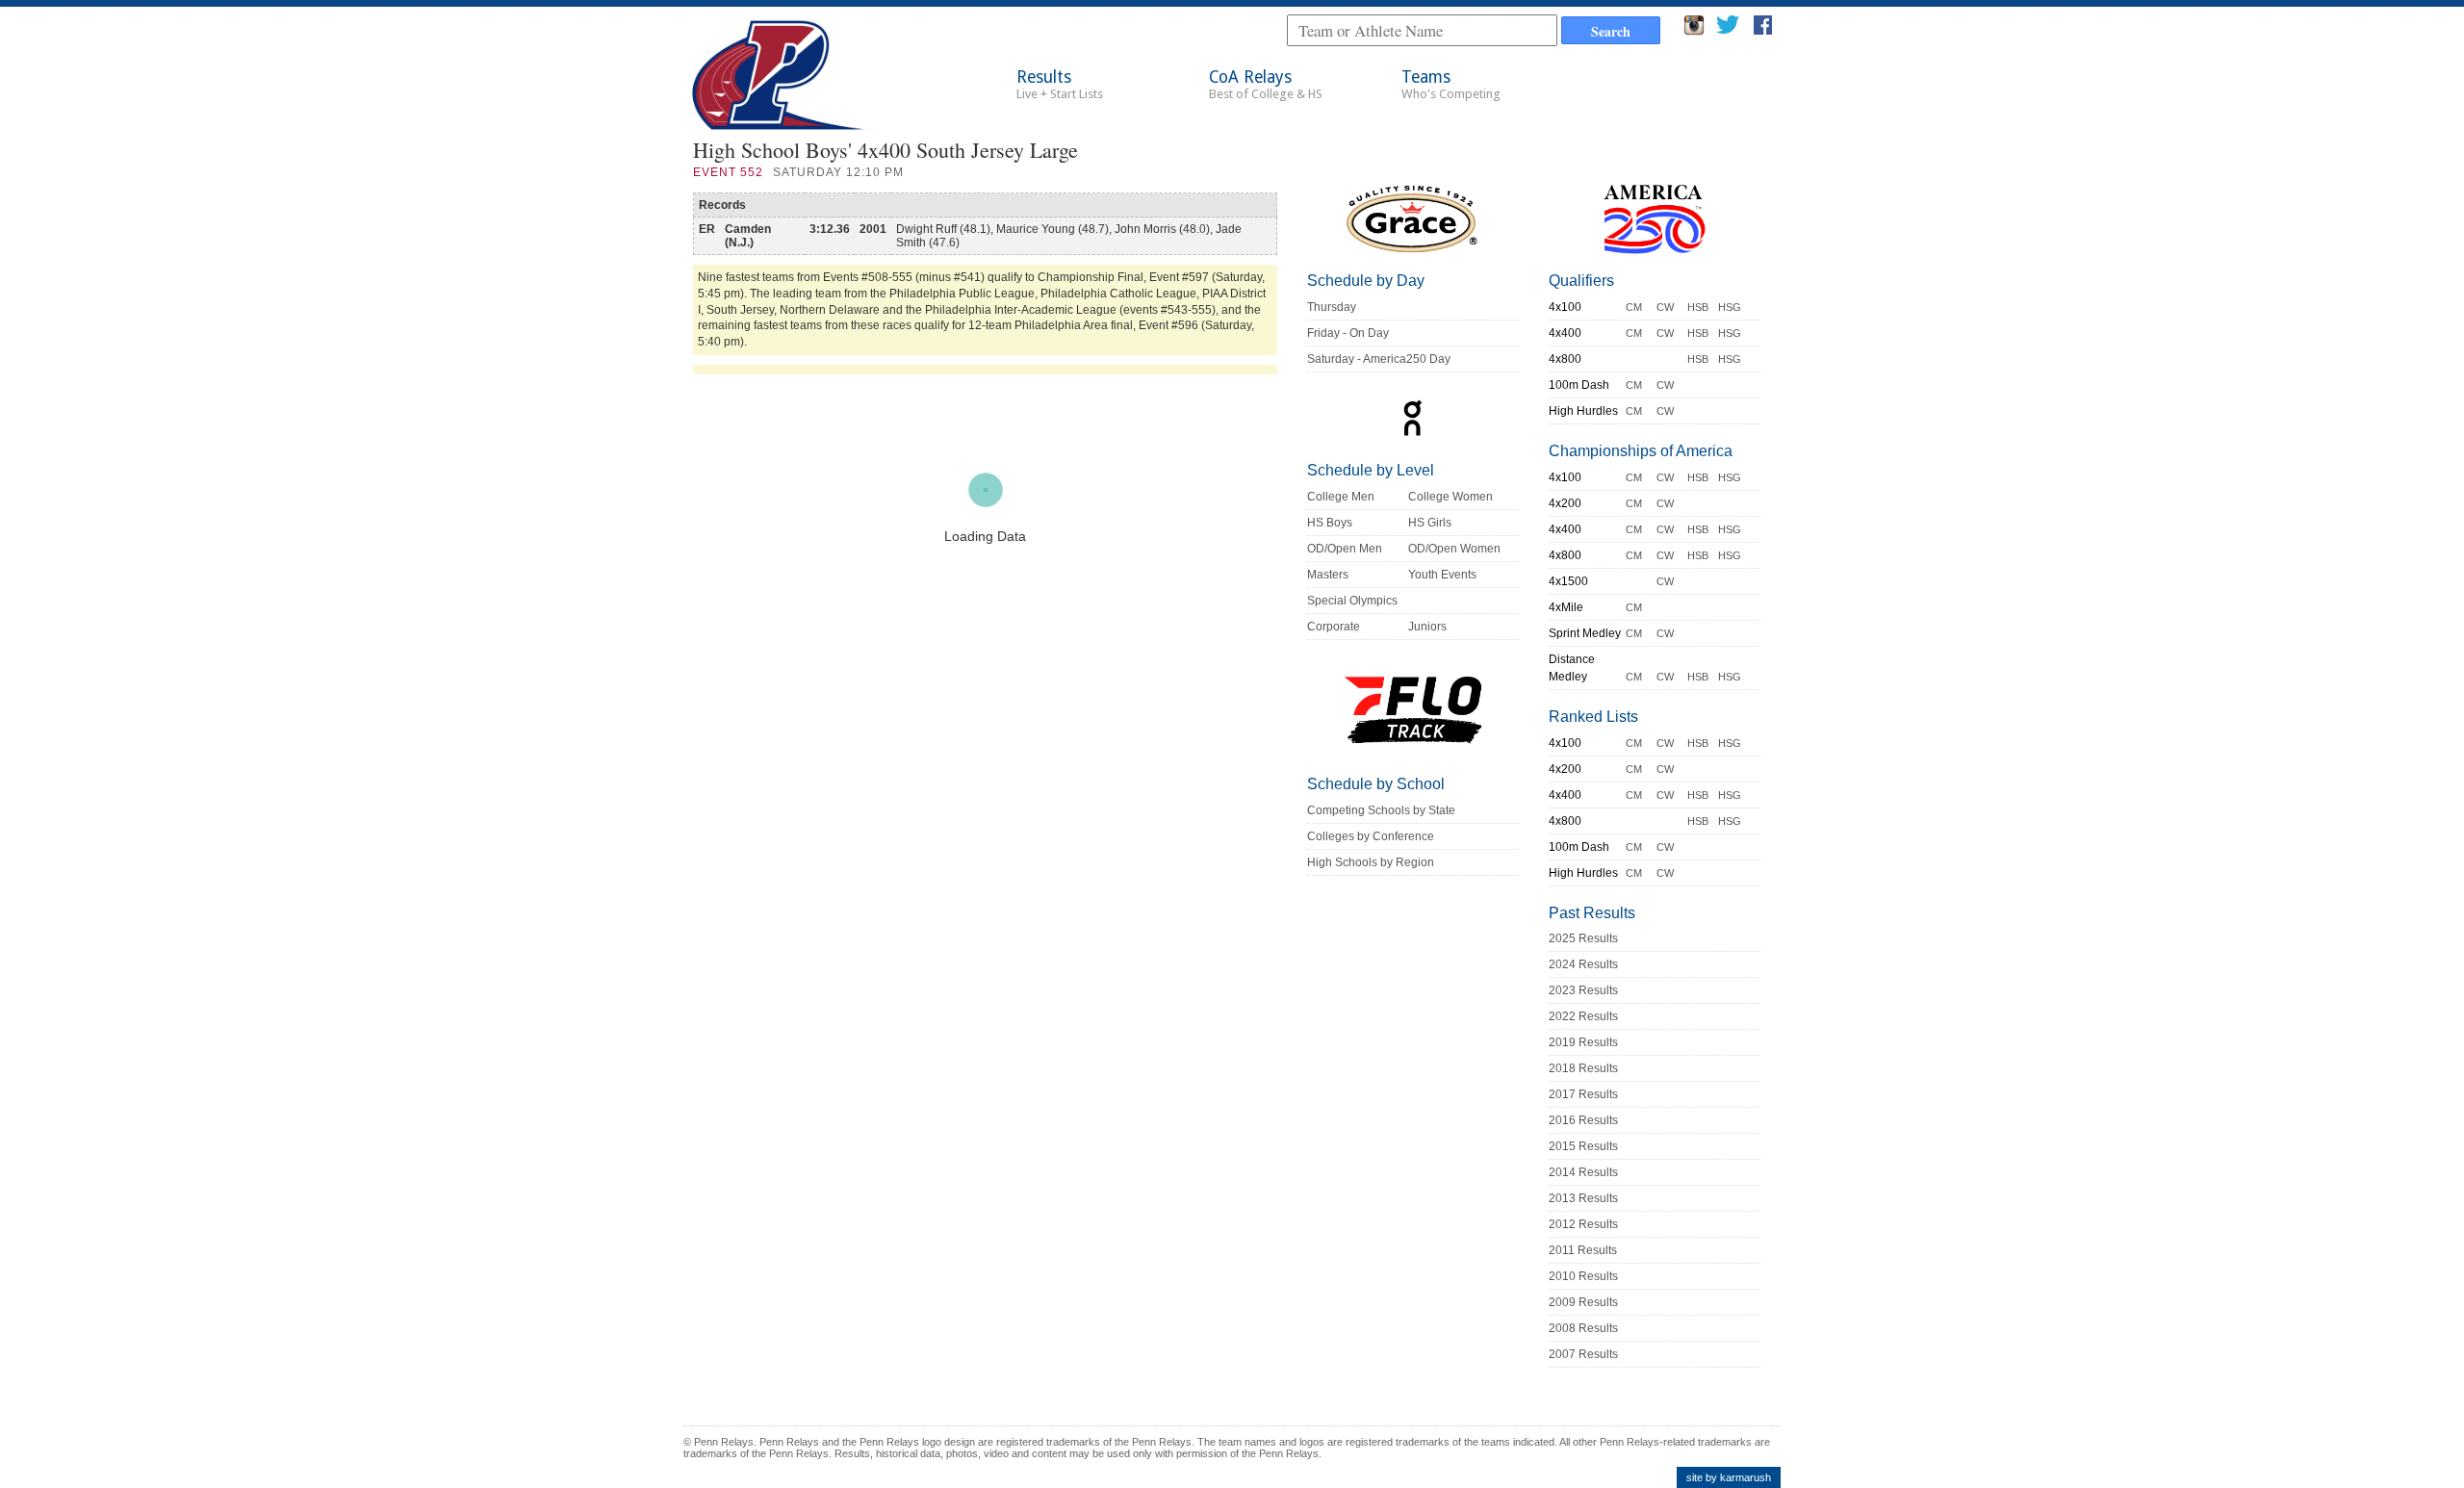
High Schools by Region (1371, 862)
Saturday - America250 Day (1379, 359)
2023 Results (1583, 990)
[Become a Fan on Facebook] (1763, 30)
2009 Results (1583, 1302)
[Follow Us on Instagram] (1694, 30)
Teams (1451, 84)
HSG (1730, 307)
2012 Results (1583, 1224)
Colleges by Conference (1371, 836)
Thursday (1332, 307)
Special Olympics (1352, 601)
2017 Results (1583, 1094)
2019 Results (1583, 1042)
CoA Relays (1266, 84)
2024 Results (1583, 964)
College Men (1341, 497)
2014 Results (1583, 1172)
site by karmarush (1729, 1477)
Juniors (1427, 627)
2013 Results (1583, 1198)
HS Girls (1430, 523)
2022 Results (1583, 1016)
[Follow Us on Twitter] (1727, 30)
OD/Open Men (1345, 549)
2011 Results (1583, 1250)
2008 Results (1583, 1328)
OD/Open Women (1454, 549)
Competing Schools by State (1381, 810)
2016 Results (1583, 1120)
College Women (1450, 497)
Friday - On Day (1348, 333)
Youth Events (1442, 575)
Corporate (1334, 627)
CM (1634, 307)
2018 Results (1583, 1068)
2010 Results (1583, 1276)
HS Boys (1330, 523)
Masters (1328, 575)
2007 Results (1583, 1354)
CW (1665, 307)
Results (1060, 84)
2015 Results (1583, 1146)
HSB (1698, 307)
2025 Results (1583, 938)
